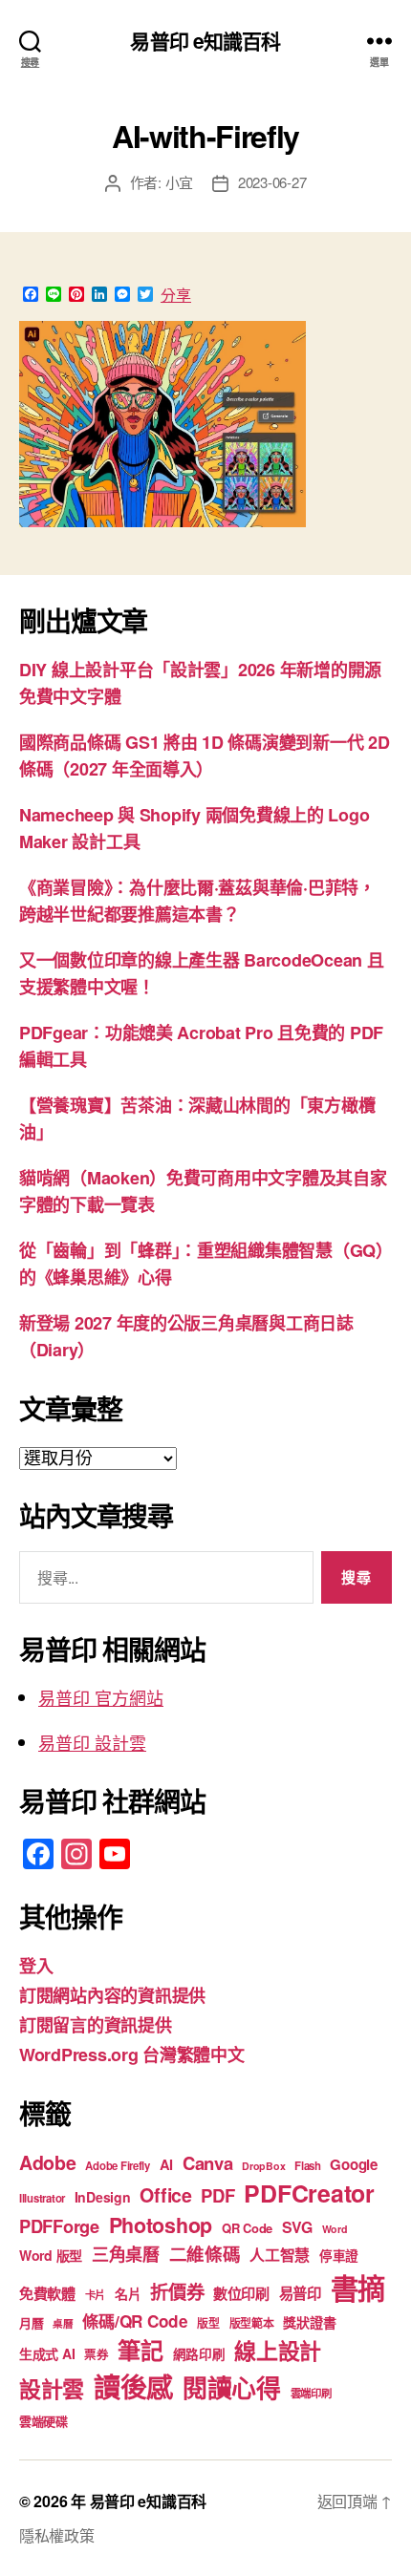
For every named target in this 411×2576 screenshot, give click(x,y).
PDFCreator (309, 2193)
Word (335, 2229)
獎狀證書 (309, 2322)
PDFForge (59, 2226)
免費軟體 (47, 2293)
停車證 (339, 2256)
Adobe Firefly (118, 2166)
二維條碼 (205, 2254)
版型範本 (252, 2323)
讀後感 (133, 2386)
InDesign (103, 2197)
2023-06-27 (272, 182)
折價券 (177, 2291)
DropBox (263, 2166)
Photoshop (161, 2225)
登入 (36, 1966)
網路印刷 (199, 2354)
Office (165, 2195)
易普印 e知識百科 (205, 41)
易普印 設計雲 (92, 1742)
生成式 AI (47, 2353)
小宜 (180, 182)
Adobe (48, 2162)
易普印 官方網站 (101, 1697)
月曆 (31, 2322)
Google (353, 2164)
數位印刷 (241, 2293)
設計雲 (52, 2388)
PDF (217, 2195)
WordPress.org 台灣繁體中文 (132, 2054)
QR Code (247, 2228)
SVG (297, 2227)
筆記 (140, 2350)
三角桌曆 (126, 2254)
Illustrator (42, 2198)
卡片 (95, 2295)
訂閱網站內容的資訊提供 (112, 1995)
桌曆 (63, 2323)
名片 (128, 2293)
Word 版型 (51, 2255)
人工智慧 (280, 2255)
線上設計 (278, 2350)
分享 (176, 295)
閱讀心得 (232, 2387)
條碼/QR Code (135, 2321)
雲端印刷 (311, 2393)
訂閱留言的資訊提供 (96, 2025)
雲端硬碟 (43, 2421)
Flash (308, 2166)
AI (166, 2164)
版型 (208, 2323)
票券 (96, 2354)
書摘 (358, 2288)
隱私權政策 (57, 2535)
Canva (208, 2163)
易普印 (300, 2293)
